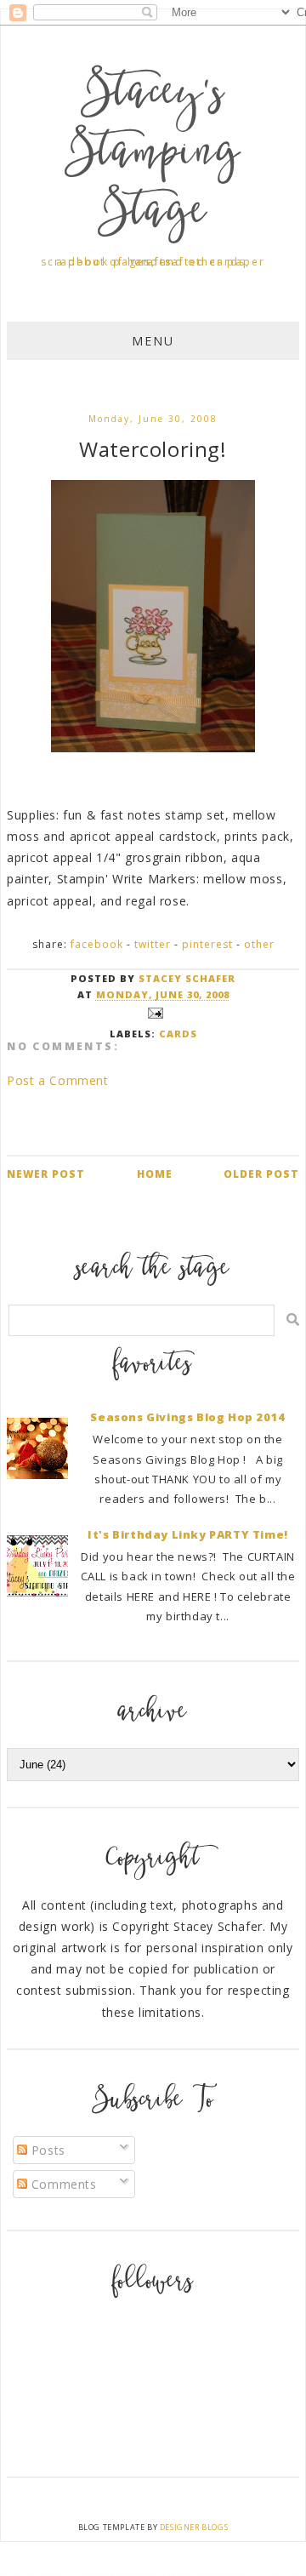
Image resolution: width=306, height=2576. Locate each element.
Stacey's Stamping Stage (153, 155)
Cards (178, 1034)
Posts (46, 2150)
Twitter (153, 944)
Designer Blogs (194, 2527)
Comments (62, 2184)
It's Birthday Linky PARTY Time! (188, 1534)
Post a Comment (57, 1080)
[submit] (293, 1319)
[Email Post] (153, 1011)
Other (259, 944)
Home (155, 1174)
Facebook (97, 944)
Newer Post (46, 1174)
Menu (153, 341)
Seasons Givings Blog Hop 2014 (187, 1417)
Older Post (261, 1174)
